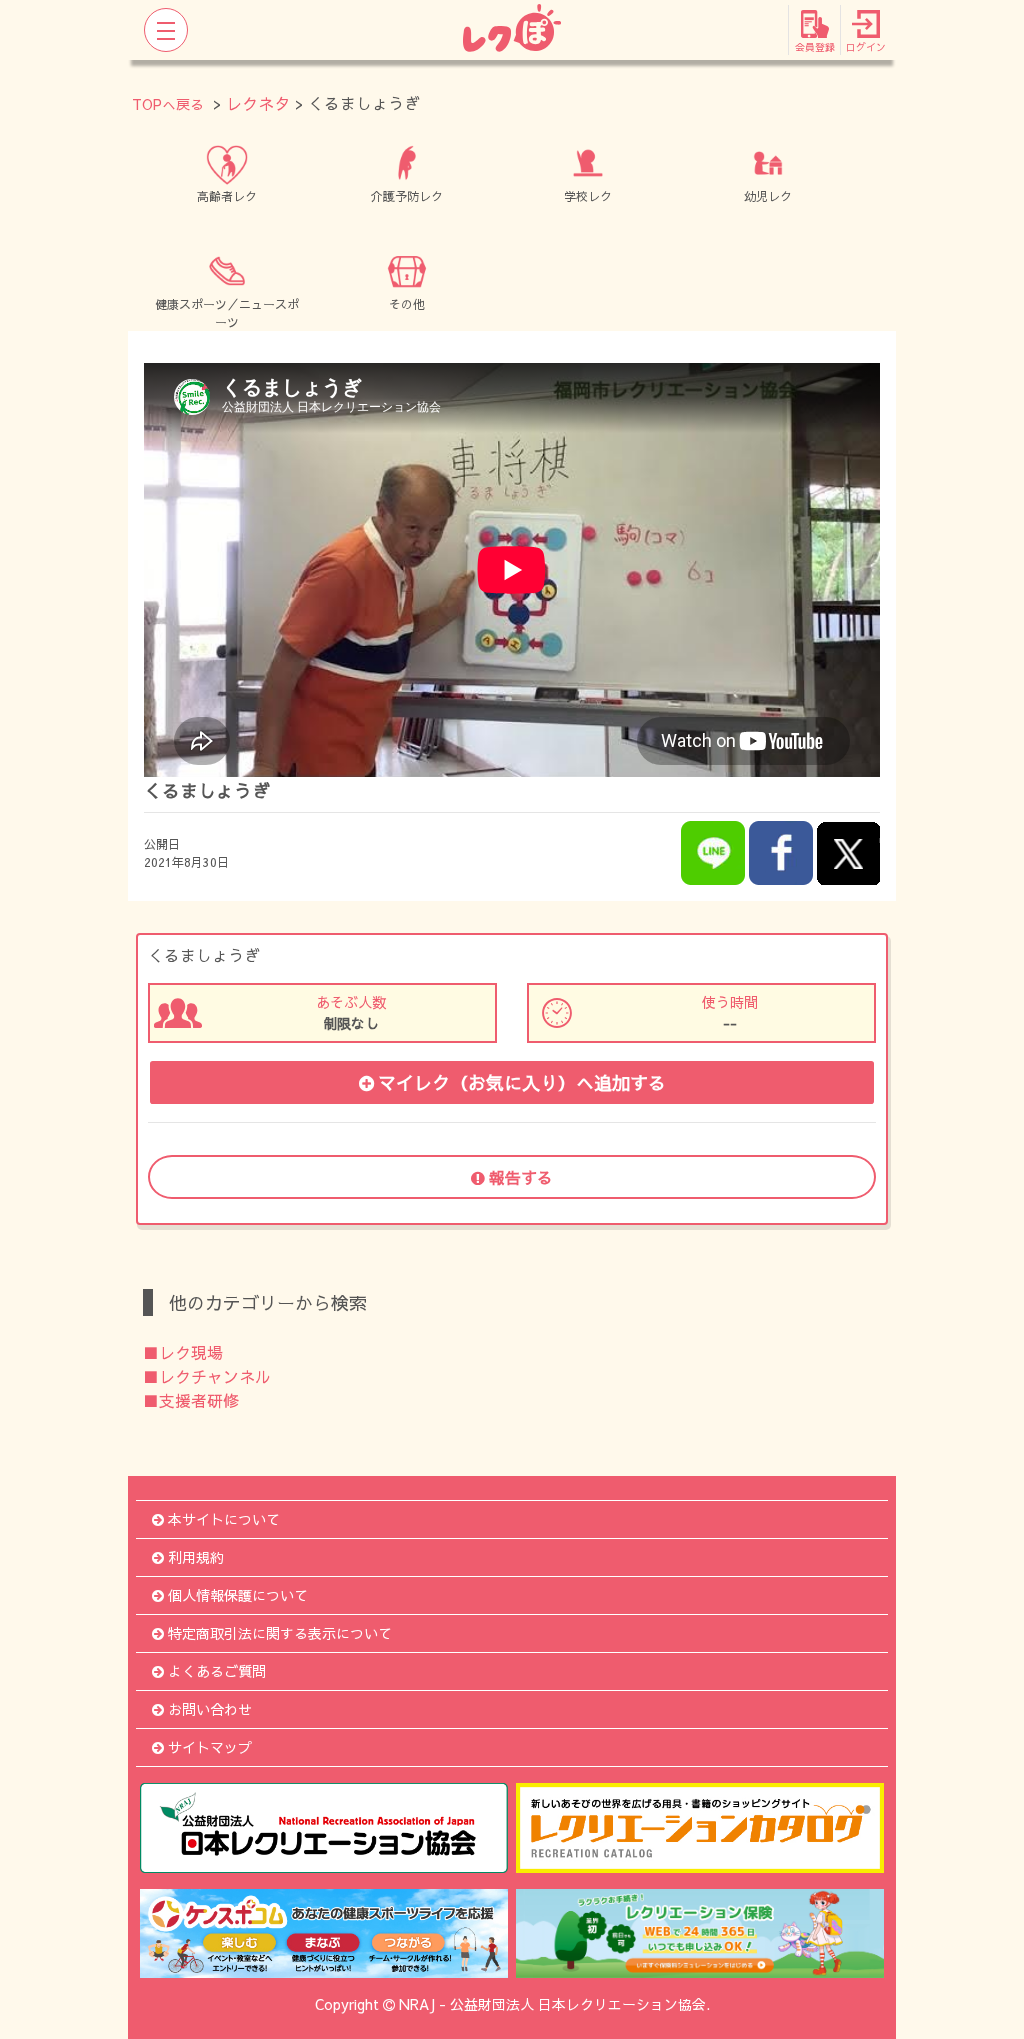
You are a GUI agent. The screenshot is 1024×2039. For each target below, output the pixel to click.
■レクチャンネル (207, 1376)
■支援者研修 (191, 1400)
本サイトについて (224, 1519)
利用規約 (196, 1557)
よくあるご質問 (217, 1671)
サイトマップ (210, 1747)
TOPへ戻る (168, 104)
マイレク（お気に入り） (522, 1082)
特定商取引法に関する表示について (280, 1633)
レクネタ (258, 103)
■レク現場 (183, 1352)
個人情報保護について (238, 1595)
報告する (521, 1177)
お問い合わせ (210, 1709)
